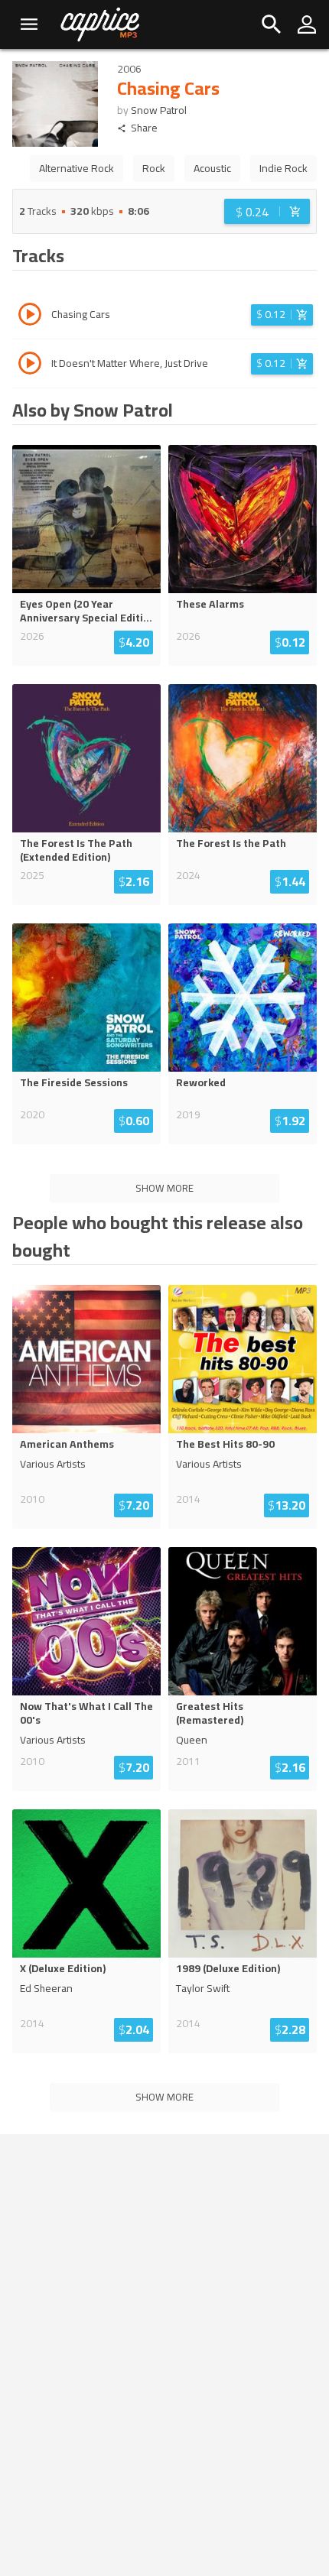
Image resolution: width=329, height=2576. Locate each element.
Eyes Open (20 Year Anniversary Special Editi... (86, 611)
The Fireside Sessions (74, 1082)
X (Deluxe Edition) (63, 1968)
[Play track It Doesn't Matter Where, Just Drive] (30, 365)
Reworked (201, 1082)
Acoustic (212, 168)
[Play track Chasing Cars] (30, 316)
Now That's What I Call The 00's (86, 1713)
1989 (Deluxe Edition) (228, 1968)
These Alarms (210, 604)
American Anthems (67, 1444)
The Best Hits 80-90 (225, 1444)
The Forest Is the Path (231, 843)
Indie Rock (283, 168)
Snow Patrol (159, 110)
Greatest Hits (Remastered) (210, 1713)
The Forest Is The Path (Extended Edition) (76, 850)
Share (144, 128)
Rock (154, 168)
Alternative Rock (77, 168)
